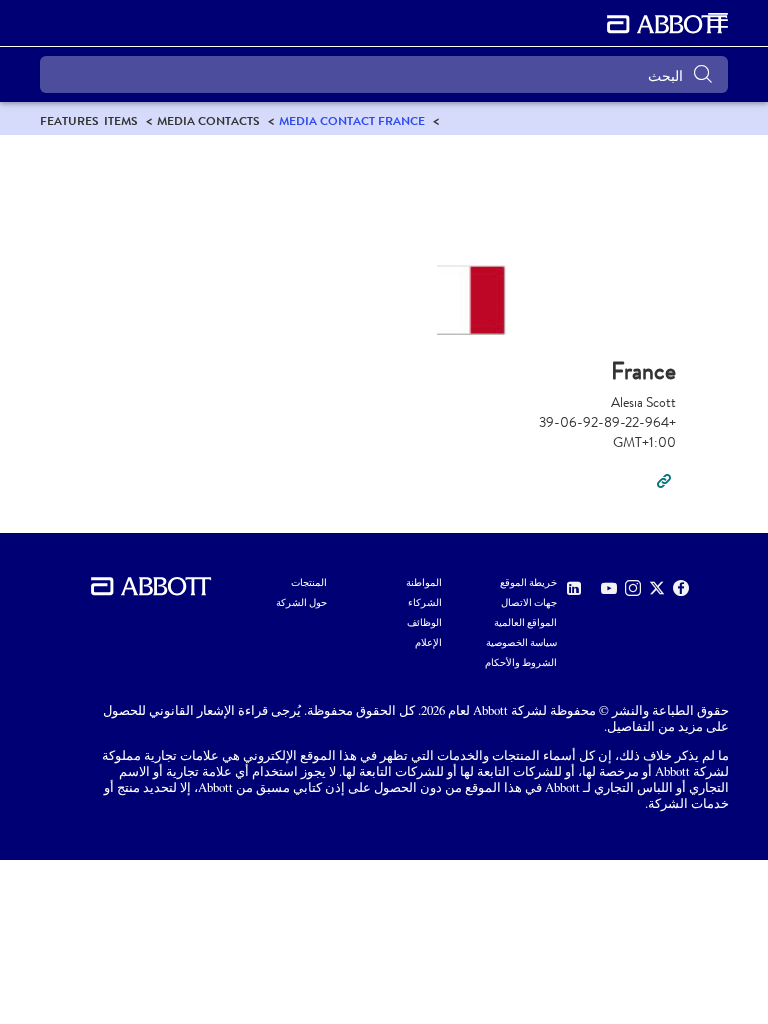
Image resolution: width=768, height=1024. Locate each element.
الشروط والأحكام (521, 663)
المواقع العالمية (525, 623)
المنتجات (309, 583)
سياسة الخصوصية (521, 643)
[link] (69, 120)
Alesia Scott (643, 402)
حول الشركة (301, 603)
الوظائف (424, 623)
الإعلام (428, 643)
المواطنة (424, 583)
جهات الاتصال (529, 603)
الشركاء (425, 603)
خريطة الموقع (528, 583)
